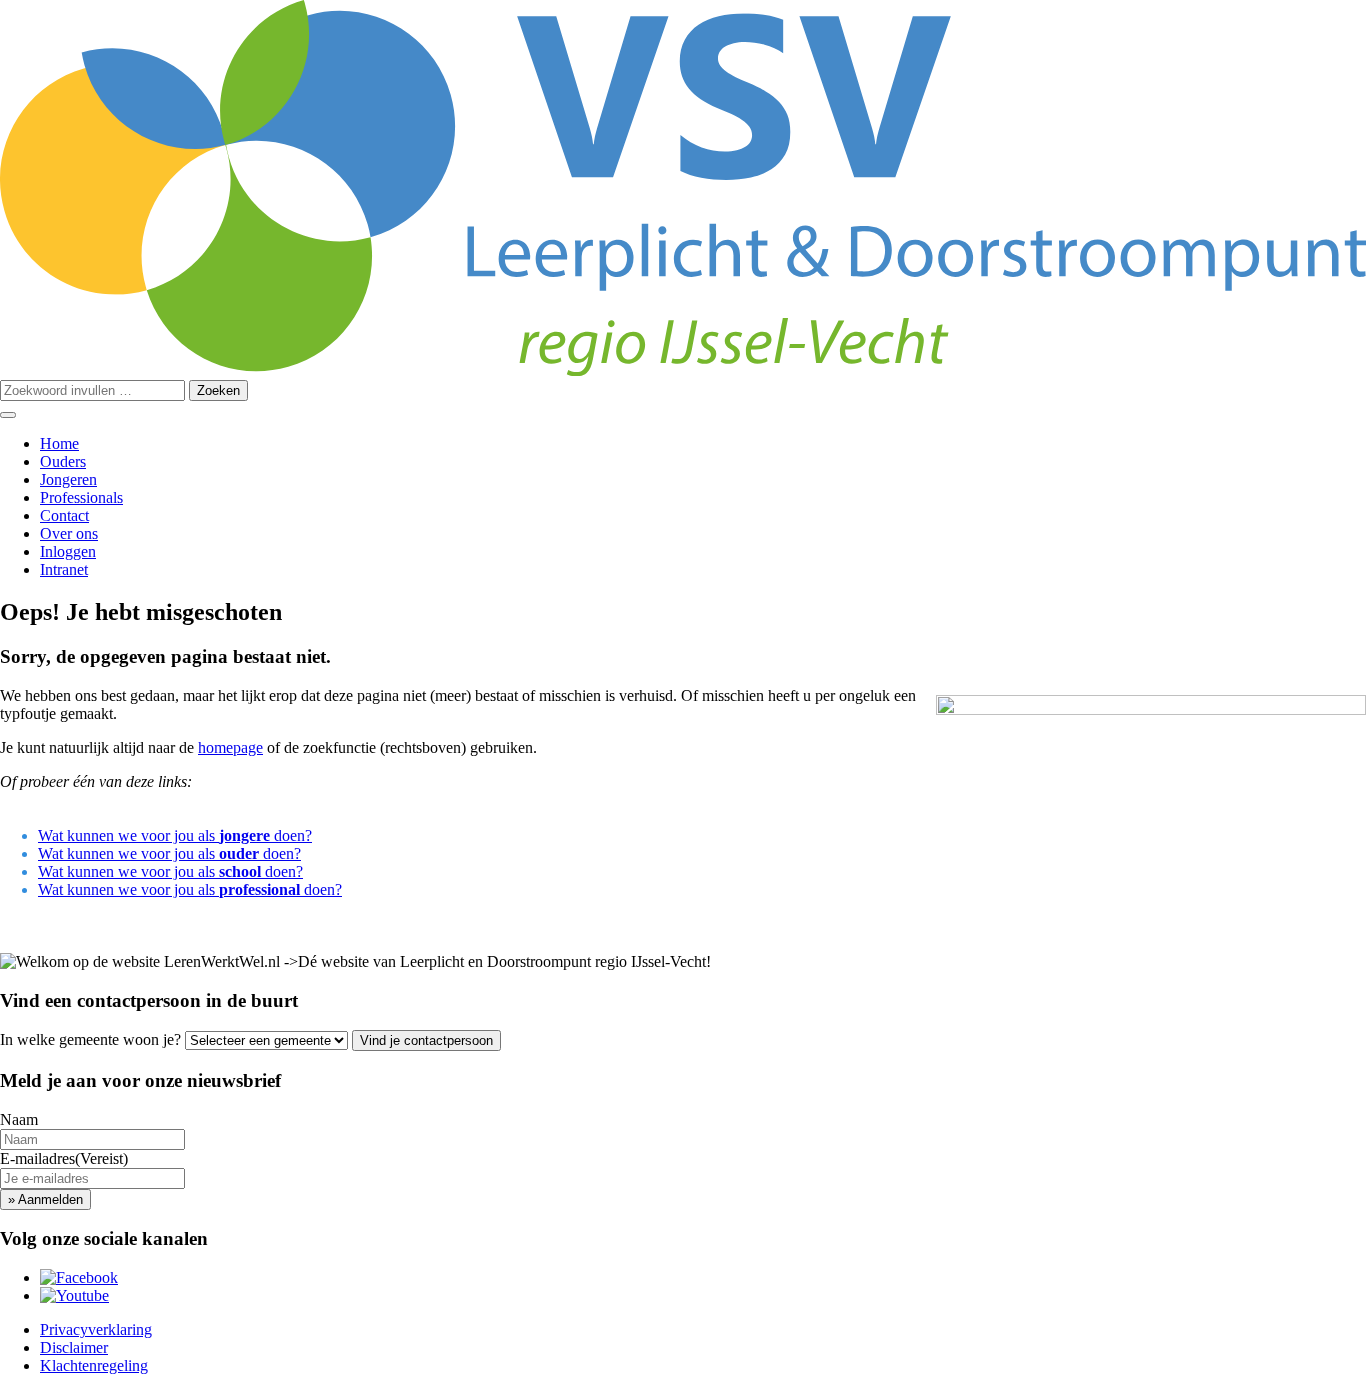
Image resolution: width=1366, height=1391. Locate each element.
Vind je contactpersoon (426, 1040)
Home (59, 443)
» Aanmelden (45, 1199)
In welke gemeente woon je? (90, 1039)
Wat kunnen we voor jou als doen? (175, 835)
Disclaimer (74, 1347)
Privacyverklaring (96, 1329)
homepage (230, 747)
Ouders (63, 461)
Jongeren (68, 479)
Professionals (81, 497)
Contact (64, 515)
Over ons (69, 533)
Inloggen (68, 551)
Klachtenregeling (94, 1365)
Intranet (64, 569)
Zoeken (218, 390)
